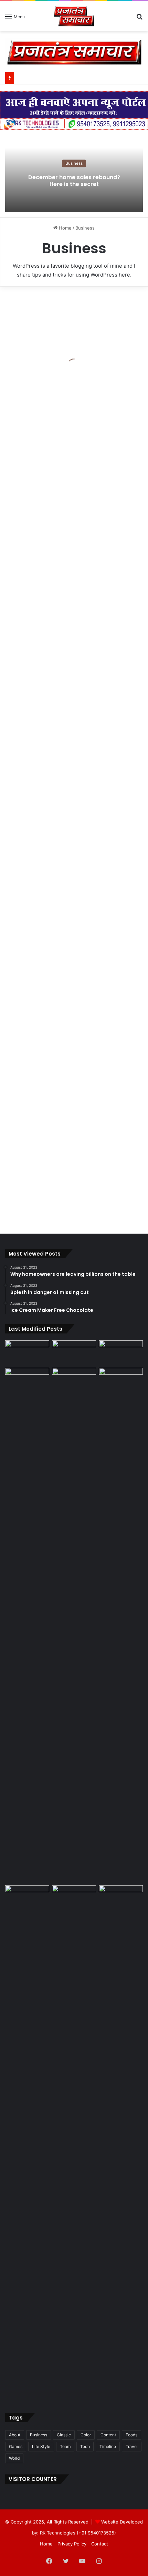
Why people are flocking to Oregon (67, 537)
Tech (85, 2446)
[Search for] (139, 19)
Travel (132, 2446)
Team (65, 2446)
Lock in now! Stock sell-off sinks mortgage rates (65, 1206)
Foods (131, 2435)
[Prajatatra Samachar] (74, 16)
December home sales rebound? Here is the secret (74, 181)
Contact (100, 2544)
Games (16, 2446)
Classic (64, 2435)
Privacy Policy (72, 2544)
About (15, 2435)
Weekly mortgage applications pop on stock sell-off (66, 686)
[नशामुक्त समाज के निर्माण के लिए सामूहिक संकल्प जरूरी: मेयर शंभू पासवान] (74, 1353)
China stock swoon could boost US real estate (63, 897)
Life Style (41, 2446)
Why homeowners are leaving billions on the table (73, 1052)
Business (74, 163)
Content (108, 2435)
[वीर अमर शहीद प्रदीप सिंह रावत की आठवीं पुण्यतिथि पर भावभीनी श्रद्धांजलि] (27, 1353)
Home (65, 228)
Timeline (108, 2446)
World (14, 2458)
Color (86, 2435)
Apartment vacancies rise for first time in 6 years (72, 794)
